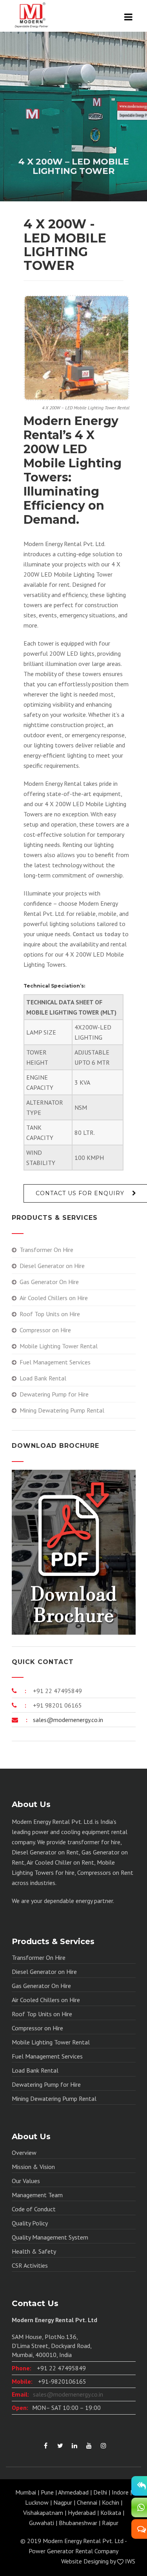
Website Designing (85, 2561)
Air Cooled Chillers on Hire (54, 1298)
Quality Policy (30, 2223)
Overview (24, 2153)
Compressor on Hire (45, 1330)
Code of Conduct (34, 2209)
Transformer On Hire (46, 1250)
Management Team (37, 2195)
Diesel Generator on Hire (52, 1266)
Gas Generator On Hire (49, 1282)
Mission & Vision (33, 2167)
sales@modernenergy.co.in (67, 1720)
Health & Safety (34, 2251)
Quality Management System (50, 2237)
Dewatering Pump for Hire (54, 1394)
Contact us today (97, 934)
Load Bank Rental (43, 1378)
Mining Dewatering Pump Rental (62, 1410)
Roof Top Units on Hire (50, 1314)
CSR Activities (30, 2265)
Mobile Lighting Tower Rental (59, 1346)
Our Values (26, 2181)
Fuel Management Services (55, 1362)
